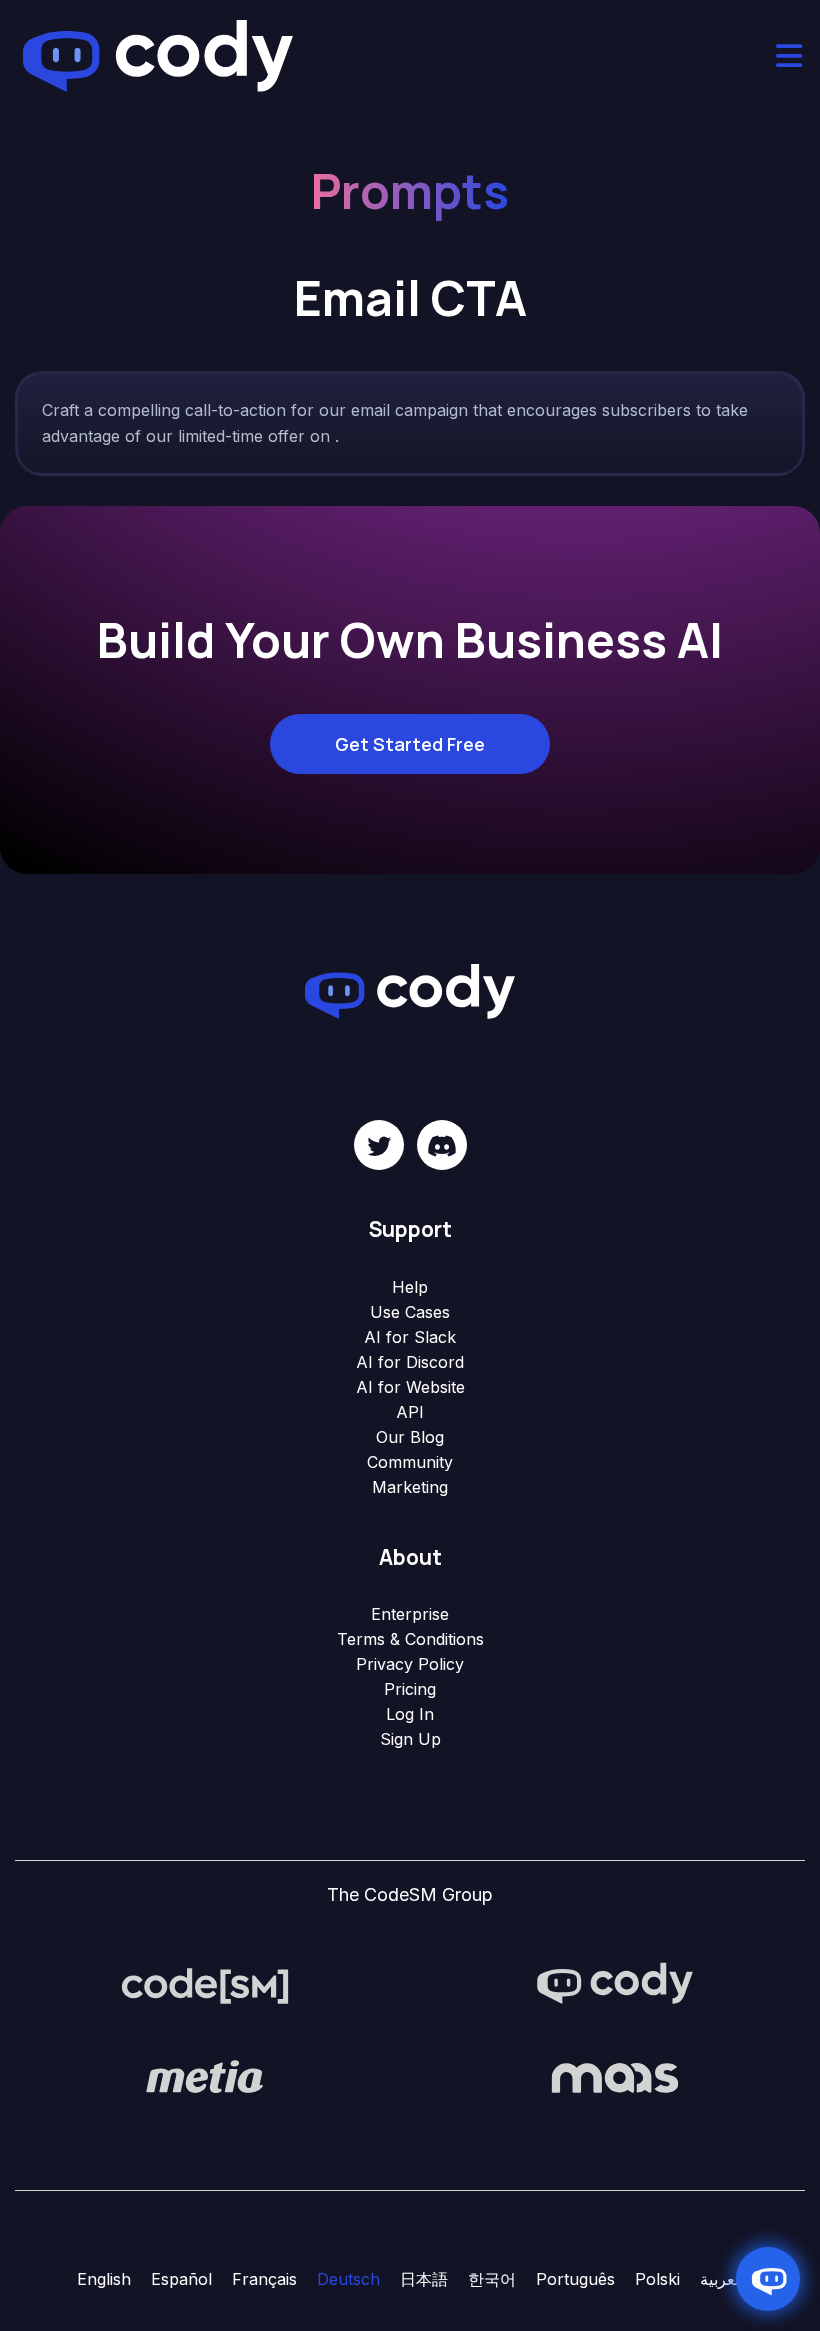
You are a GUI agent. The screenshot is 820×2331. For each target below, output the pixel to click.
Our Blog (410, 1437)
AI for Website (410, 1387)
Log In (410, 1714)
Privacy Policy (410, 1664)
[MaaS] (615, 2076)
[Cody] (615, 1984)
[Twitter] (379, 1145)
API (410, 1412)
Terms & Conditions (410, 1639)
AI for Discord (410, 1362)
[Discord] (442, 1145)
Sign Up (410, 1739)
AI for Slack (410, 1337)
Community (410, 1462)
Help (410, 1287)
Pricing (410, 1689)
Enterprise (410, 1614)
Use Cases (410, 1312)
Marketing (410, 1487)
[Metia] (205, 2076)
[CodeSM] (205, 1984)
